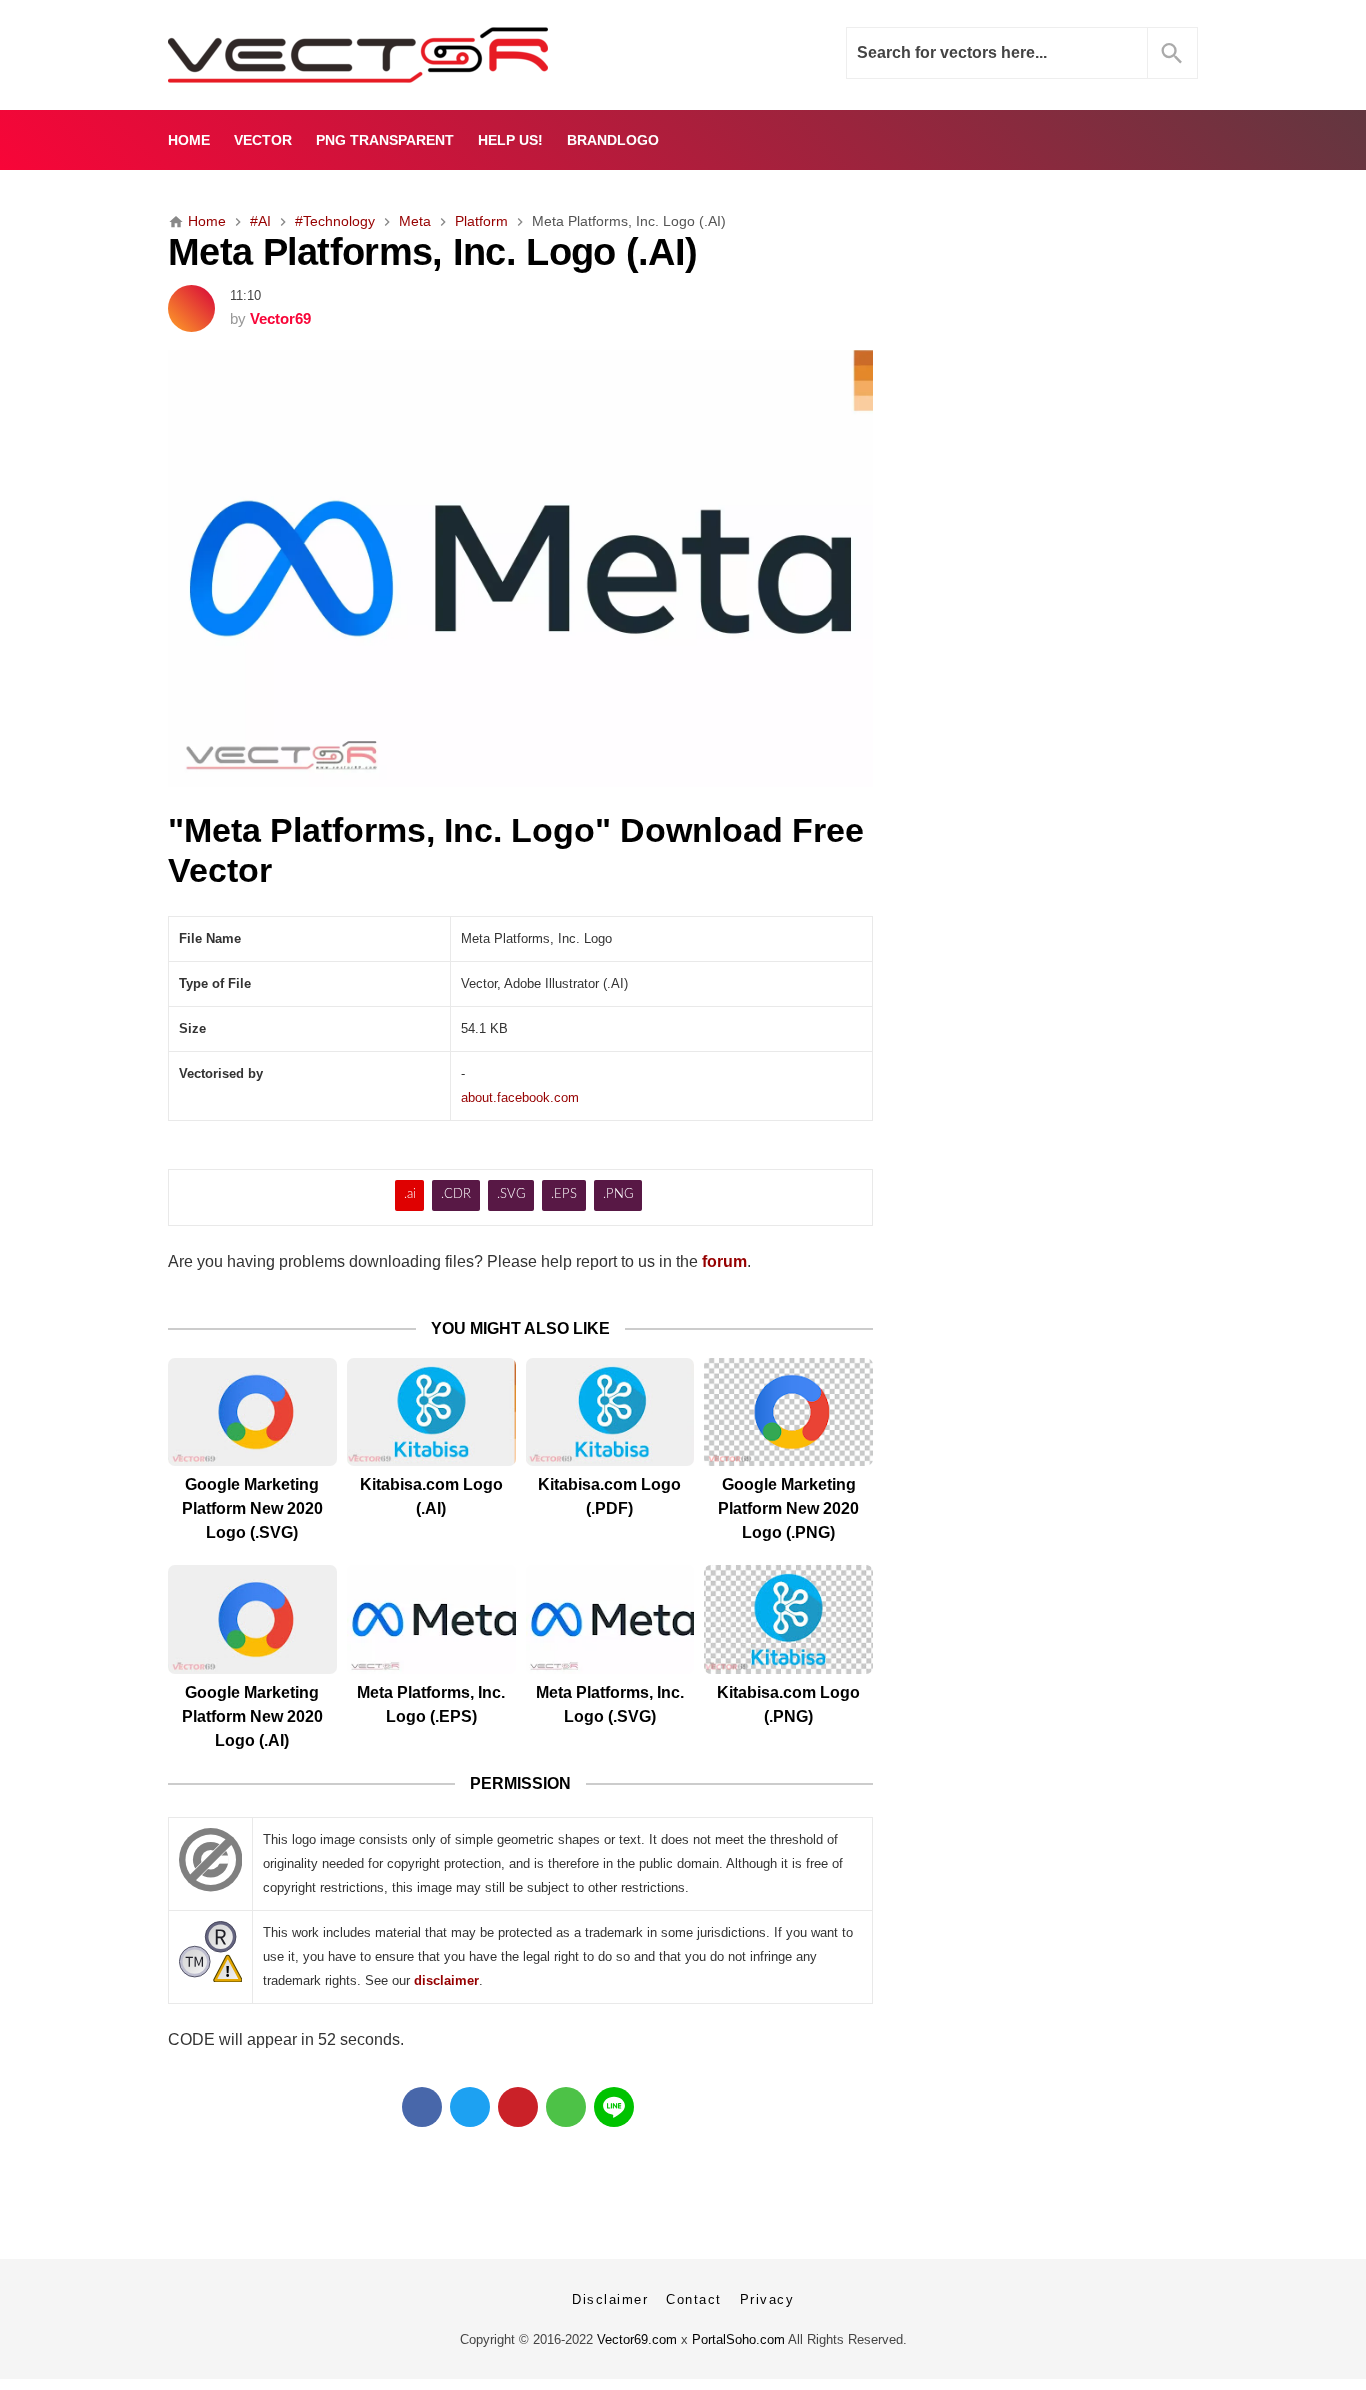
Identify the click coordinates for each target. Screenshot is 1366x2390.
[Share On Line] (614, 2107)
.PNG (618, 1194)
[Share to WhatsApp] (566, 2107)
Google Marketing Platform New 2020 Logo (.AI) (252, 1716)
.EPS (564, 1194)
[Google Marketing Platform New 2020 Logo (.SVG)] (252, 1412)
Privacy (767, 2299)
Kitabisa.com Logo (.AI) (431, 1496)
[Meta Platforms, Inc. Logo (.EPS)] (431, 1619)
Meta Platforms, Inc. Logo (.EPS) (431, 1704)
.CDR (456, 1194)
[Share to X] (470, 2107)
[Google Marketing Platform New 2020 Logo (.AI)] (252, 1619)
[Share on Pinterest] (518, 2107)
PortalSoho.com (738, 2339)
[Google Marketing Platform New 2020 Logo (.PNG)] (788, 1412)
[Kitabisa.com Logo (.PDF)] (610, 1412)
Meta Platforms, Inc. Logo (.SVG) (610, 1704)
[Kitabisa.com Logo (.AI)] (431, 1412)
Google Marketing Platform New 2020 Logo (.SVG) (252, 1508)
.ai (410, 1194)
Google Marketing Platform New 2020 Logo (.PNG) (788, 1508)
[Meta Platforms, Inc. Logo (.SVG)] (610, 1619)
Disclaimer (610, 2299)
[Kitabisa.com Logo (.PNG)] (788, 1619)
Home (189, 140)
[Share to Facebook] (422, 2107)
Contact (694, 2299)
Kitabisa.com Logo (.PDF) (609, 1496)
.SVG (511, 1194)
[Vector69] (420, 55)
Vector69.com (637, 2339)
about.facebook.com (520, 1097)
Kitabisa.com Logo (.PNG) (788, 1704)
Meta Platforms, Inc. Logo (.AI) (432, 251)
